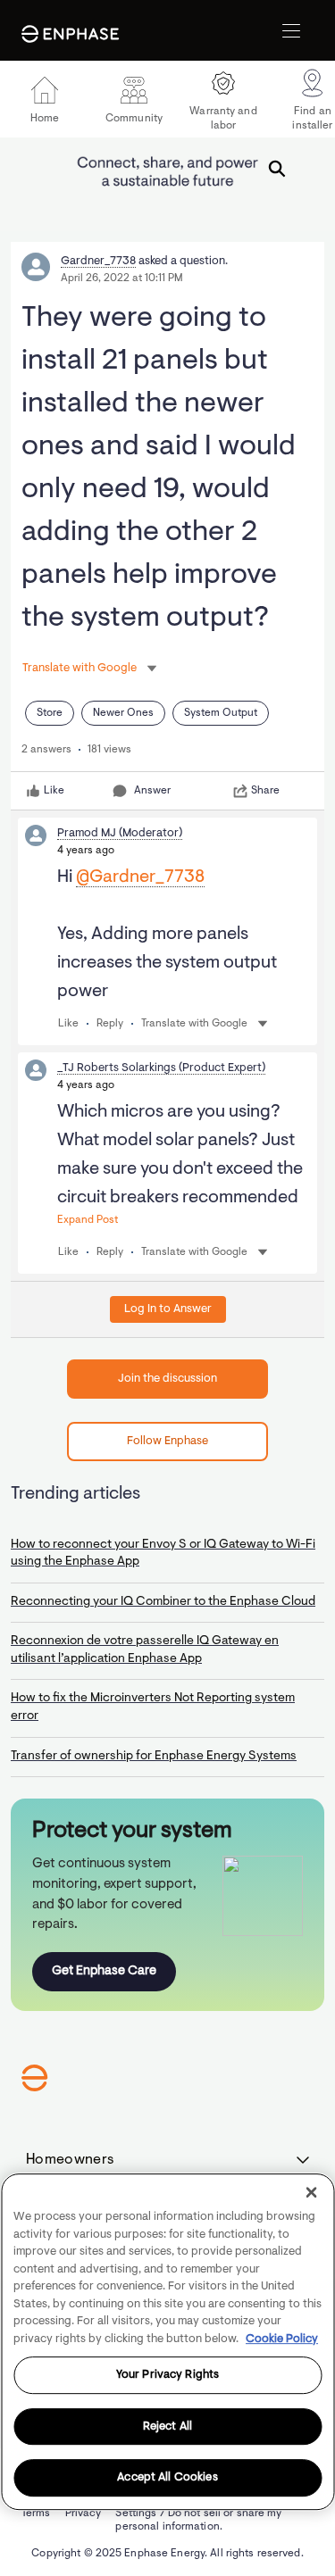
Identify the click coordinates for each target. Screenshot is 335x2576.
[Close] (311, 2192)
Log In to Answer (168, 1309)
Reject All (167, 2426)
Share (265, 791)
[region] (167, 2342)
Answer (152, 791)
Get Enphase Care (104, 1971)
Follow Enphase (167, 1441)
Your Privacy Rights (167, 2375)
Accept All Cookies (167, 2478)
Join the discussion (167, 1379)
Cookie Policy (282, 2339)
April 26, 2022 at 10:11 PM (122, 278)
